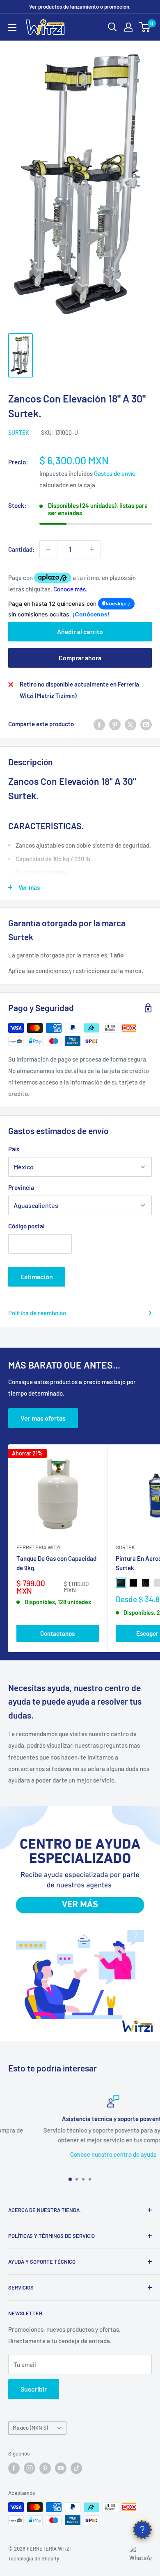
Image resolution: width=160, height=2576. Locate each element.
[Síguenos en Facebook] (14, 2468)
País (14, 1149)
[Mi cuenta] (128, 27)
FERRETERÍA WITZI (38, 1547)
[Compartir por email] (146, 724)
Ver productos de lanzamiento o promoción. (80, 7)
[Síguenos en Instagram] (30, 2468)
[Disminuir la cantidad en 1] (48, 549)
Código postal (26, 1226)
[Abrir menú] (12, 27)
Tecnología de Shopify (34, 2558)
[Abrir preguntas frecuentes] (142, 2530)
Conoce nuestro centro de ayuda (80, 2154)
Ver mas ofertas (43, 1418)
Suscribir (34, 2389)
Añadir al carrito (80, 631)
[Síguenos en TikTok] (76, 2468)
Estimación (37, 1277)
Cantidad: (21, 549)
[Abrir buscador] (112, 27)
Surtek (19, 433)
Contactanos (57, 1633)
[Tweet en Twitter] (130, 724)
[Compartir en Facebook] (99, 724)
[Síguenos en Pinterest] (45, 2468)
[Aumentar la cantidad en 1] (92, 549)
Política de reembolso (37, 1313)
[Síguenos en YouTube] (61, 2468)
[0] (145, 27)
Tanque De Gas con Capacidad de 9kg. (56, 1563)
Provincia (21, 1187)
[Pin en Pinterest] (115, 724)
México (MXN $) (30, 2428)
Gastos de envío (115, 473)
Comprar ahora (80, 658)
